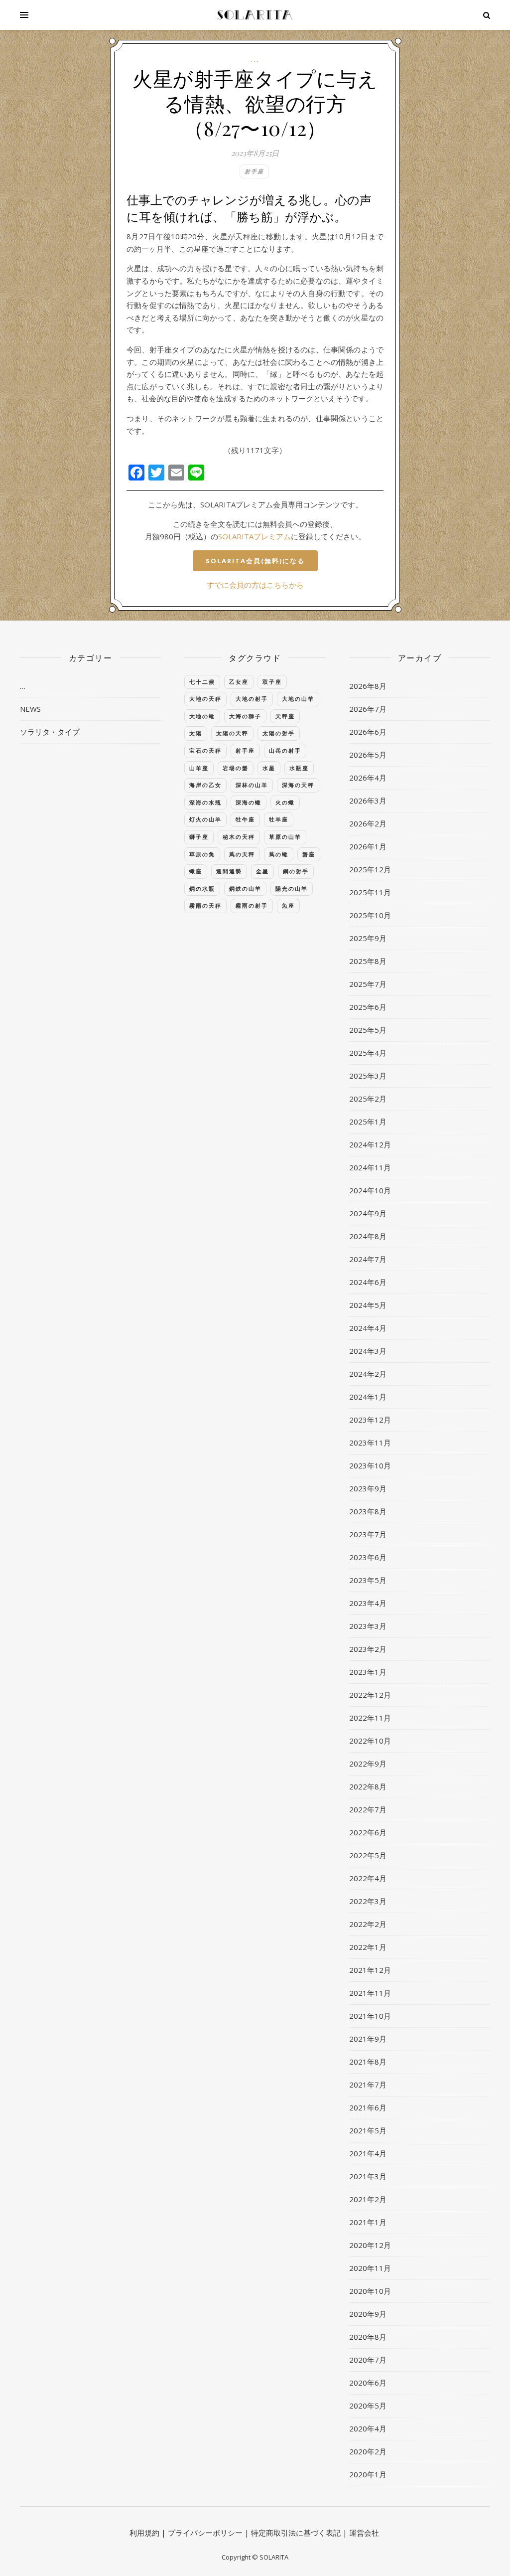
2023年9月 (368, 1488)
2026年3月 (368, 801)
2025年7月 (368, 984)
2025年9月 (368, 938)
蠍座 (196, 871)
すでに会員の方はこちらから (255, 585)
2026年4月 (368, 778)
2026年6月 (368, 732)
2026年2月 (368, 823)
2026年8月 (368, 686)
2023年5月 (368, 1580)
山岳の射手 (285, 750)
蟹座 (309, 854)
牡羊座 (279, 819)
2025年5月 (368, 1030)
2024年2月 (368, 1374)
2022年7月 (368, 1809)
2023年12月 (370, 1420)
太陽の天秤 (232, 733)
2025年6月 (368, 1007)
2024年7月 (368, 1259)
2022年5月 (368, 1855)
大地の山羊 (298, 699)
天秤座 (285, 716)
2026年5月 (368, 755)
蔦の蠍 (279, 854)
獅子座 (199, 837)
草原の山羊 (285, 837)
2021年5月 (368, 2130)
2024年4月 (368, 1328)
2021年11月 (370, 1993)
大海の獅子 (245, 716)
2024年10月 (370, 1190)
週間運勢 (229, 871)
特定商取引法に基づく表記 (296, 2533)
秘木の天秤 (239, 837)
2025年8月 (368, 961)
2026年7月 (368, 709)
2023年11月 (370, 1443)
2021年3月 (368, 2176)
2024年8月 (368, 1236)
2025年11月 (370, 892)
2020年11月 (370, 2268)
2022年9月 (368, 1764)
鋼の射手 (296, 871)
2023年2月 (368, 1649)
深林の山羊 (252, 785)
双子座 (272, 682)
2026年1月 (368, 846)
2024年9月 (368, 1213)
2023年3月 (368, 1626)
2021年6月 (368, 2107)
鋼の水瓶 (202, 888)
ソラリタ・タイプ (50, 732)
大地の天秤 (205, 699)
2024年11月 (370, 1167)
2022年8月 (368, 1786)
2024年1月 (368, 1397)
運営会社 (364, 2533)
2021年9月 (368, 2039)
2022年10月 (370, 1741)
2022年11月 (370, 1718)
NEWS (30, 709)
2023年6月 (368, 1557)
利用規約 (144, 2533)
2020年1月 (368, 2474)
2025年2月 (368, 1099)
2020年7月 (368, 2360)
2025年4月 (368, 1053)
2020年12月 (370, 2245)
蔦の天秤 (242, 854)
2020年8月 (368, 2337)
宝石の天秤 (205, 750)
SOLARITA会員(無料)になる (255, 561)
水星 (269, 768)
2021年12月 (370, 1970)
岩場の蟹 (236, 768)
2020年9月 (368, 2314)
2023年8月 (368, 1511)
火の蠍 (285, 802)
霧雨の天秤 (205, 905)
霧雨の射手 (252, 905)
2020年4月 (368, 2428)
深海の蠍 (249, 802)
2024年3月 (368, 1351)
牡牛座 (245, 819)
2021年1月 (368, 2222)
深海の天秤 (298, 785)
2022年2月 (368, 1924)
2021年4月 (368, 2153)
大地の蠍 (202, 716)
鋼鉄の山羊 (245, 888)
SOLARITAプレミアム (255, 536)
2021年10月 (370, 2016)
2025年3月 (368, 1076)
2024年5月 (368, 1305)
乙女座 (239, 682)
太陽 (196, 733)
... (255, 60)
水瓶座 (299, 768)
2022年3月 (368, 1901)
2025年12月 (370, 869)
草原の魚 (202, 854)
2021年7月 (368, 2085)
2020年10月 (370, 2291)
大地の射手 (252, 699)
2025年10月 (370, 915)
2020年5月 (368, 2406)
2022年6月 (368, 1832)
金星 (262, 871)
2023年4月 (368, 1603)
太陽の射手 (279, 733)
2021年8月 (368, 2062)
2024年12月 (370, 1144)
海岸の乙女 (205, 785)
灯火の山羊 (205, 819)
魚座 (288, 905)
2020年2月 (368, 2451)
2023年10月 (370, 1465)
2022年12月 (370, 1695)
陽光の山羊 (292, 888)
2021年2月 (368, 2199)
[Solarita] (255, 15)
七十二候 (202, 682)
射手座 (254, 171)
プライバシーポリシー (205, 2533)
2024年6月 (368, 1282)
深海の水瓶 (205, 802)
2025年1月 (368, 1122)
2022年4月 (368, 1878)
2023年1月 (368, 1672)
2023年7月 (368, 1534)
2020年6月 (368, 2383)
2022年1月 (368, 1947)
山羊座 (199, 768)
